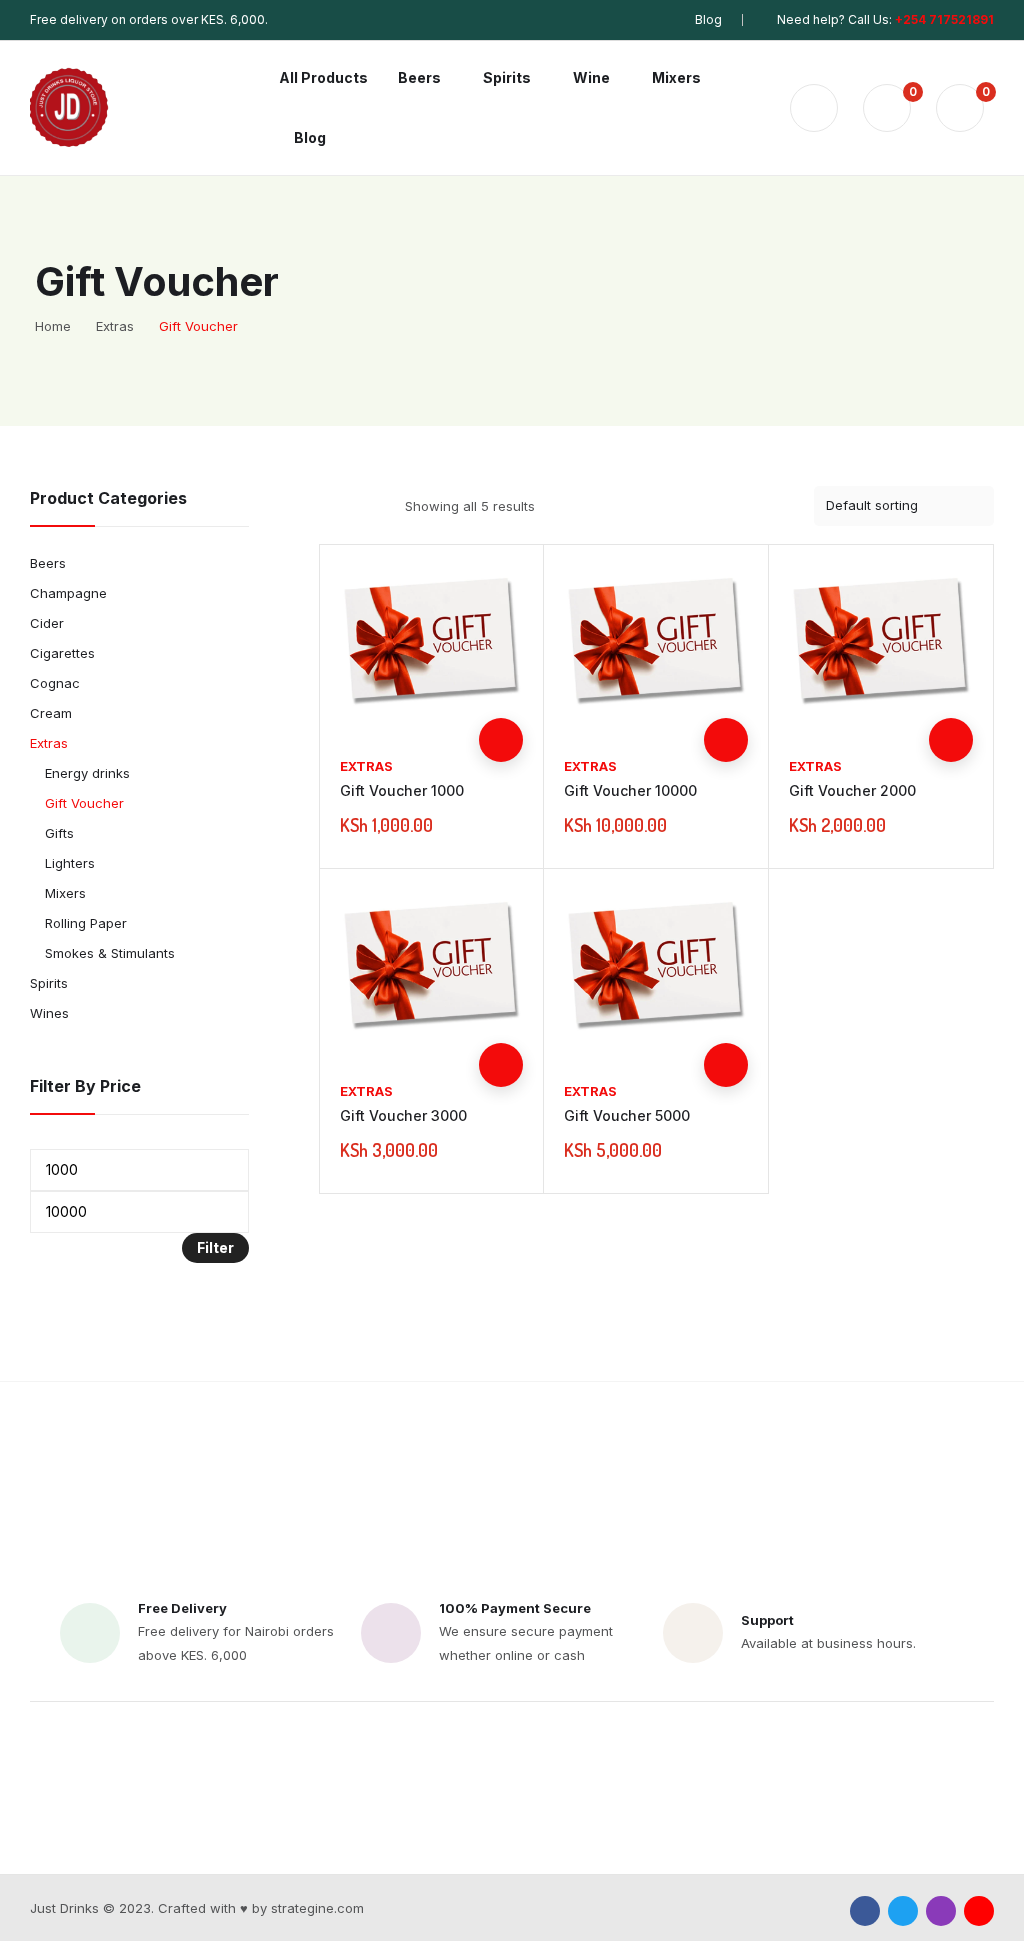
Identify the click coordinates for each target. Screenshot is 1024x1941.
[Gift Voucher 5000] (656, 970)
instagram (941, 1911)
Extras (366, 766)
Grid (332, 506)
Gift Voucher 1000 (402, 790)
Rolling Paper (86, 923)
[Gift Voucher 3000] (432, 970)
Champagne (68, 593)
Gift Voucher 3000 (403, 1115)
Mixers (65, 893)
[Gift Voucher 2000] (881, 646)
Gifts (59, 833)
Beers (48, 563)
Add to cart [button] (501, 740)
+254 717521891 (944, 19)
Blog (708, 19)
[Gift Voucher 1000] (432, 646)
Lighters (70, 863)
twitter (903, 1911)
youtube (979, 1911)
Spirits (49, 983)
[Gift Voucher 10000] (656, 646)
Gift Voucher (84, 803)
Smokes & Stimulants (110, 953)
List (367, 506)
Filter (215, 1247)
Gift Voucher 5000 (627, 1115)
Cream (51, 713)
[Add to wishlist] (501, 652)
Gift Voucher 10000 (630, 790)
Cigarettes (62, 653)
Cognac (55, 683)
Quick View (501, 696)
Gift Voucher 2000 (852, 790)
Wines (49, 1013)
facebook (865, 1911)
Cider (47, 623)
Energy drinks (87, 773)
